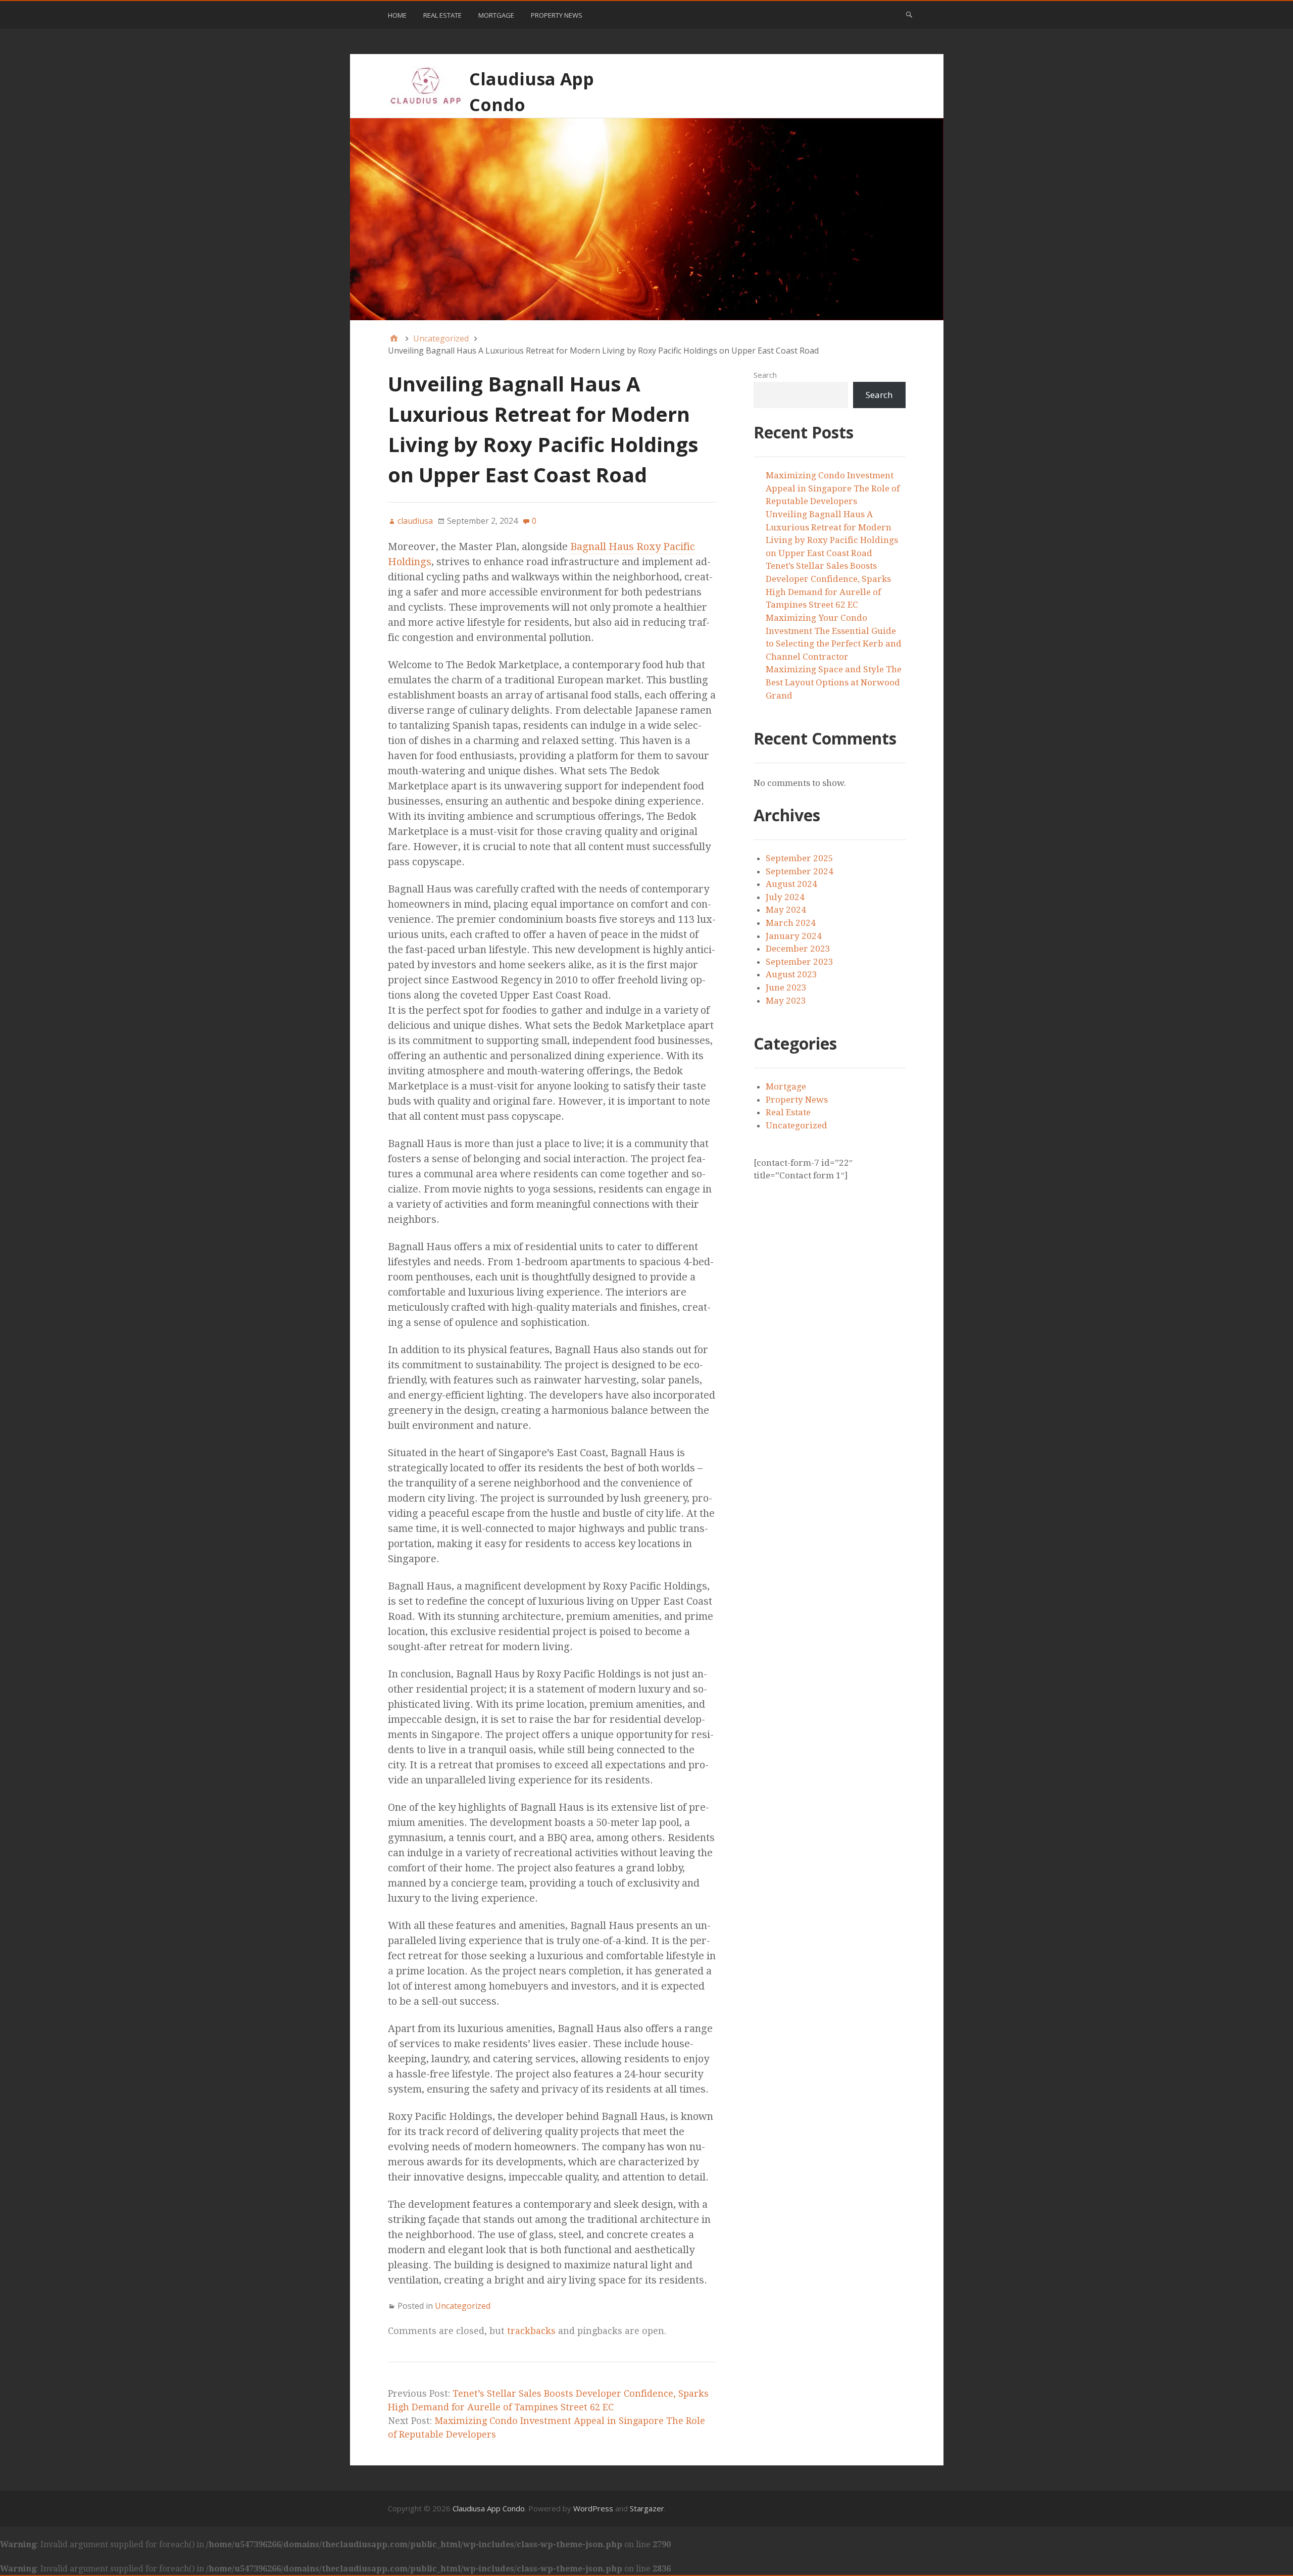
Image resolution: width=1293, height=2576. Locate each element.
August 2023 (791, 974)
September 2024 (800, 871)
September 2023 (800, 962)
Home (397, 15)
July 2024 (785, 897)
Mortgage (496, 15)
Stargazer (647, 2508)
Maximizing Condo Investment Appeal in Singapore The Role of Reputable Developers (833, 488)
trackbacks (531, 2331)
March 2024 (791, 923)
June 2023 (786, 987)
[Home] (394, 338)
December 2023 (798, 949)
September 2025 (800, 858)
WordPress (593, 2508)
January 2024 (794, 936)
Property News (557, 15)
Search (765, 375)
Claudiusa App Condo (489, 2508)
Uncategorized (463, 2306)
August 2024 (791, 884)
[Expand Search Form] (909, 14)
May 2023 (786, 1001)
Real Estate (442, 15)
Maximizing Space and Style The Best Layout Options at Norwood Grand (834, 682)
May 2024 (786, 910)
